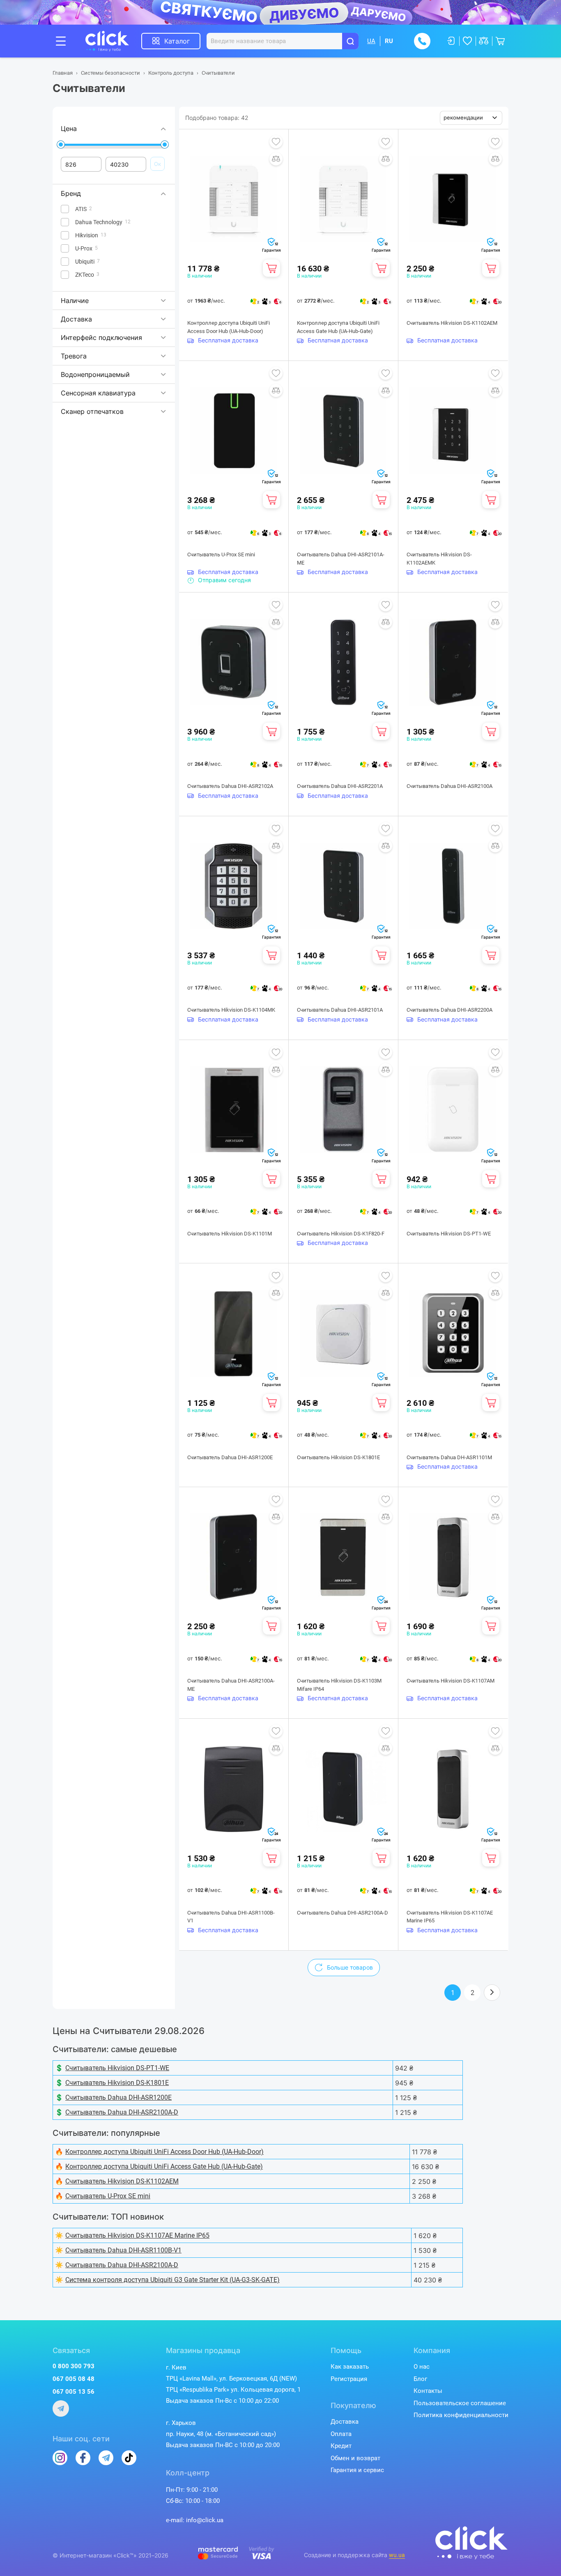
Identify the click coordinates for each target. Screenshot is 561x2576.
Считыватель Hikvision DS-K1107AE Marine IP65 (450, 1917)
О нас (422, 2367)
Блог (420, 2379)
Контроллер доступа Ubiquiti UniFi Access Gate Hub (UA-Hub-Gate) (338, 327)
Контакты (428, 2391)
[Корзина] (271, 268)
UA (371, 41)
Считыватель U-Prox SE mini (221, 554)
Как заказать (350, 2367)
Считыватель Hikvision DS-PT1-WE (449, 1234)
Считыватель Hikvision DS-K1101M (230, 1234)
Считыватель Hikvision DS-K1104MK (231, 1010)
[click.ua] (113, 41)
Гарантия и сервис (357, 2470)
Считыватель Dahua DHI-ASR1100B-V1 (231, 1917)
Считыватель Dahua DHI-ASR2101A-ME (341, 559)
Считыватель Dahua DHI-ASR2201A (340, 786)
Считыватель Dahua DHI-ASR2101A (340, 1010)
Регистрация (349, 2379)
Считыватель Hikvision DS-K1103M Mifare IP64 (339, 1685)
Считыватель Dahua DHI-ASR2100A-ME (231, 1685)
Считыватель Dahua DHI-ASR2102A (230, 786)
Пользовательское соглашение (460, 2403)
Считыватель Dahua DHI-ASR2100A (449, 786)
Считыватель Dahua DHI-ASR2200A (449, 1010)
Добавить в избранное (276, 142)
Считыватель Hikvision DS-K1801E (338, 1457)
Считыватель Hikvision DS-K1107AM (451, 1681)
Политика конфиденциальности (461, 2415)
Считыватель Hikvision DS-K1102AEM (452, 323)
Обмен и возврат (355, 2458)
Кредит (341, 2446)
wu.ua (397, 2555)
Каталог (177, 41)
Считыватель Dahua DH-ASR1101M (449, 1457)
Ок (157, 164)
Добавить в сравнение (276, 159)
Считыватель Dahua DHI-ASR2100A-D (343, 1913)
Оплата (341, 2434)
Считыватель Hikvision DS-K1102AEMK (439, 559)
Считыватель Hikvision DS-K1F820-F (341, 1234)
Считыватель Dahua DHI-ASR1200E (230, 1457)
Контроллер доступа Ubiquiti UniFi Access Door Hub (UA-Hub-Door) (229, 327)
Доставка (345, 2422)
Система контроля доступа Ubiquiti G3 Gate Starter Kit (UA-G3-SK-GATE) (172, 2280)
